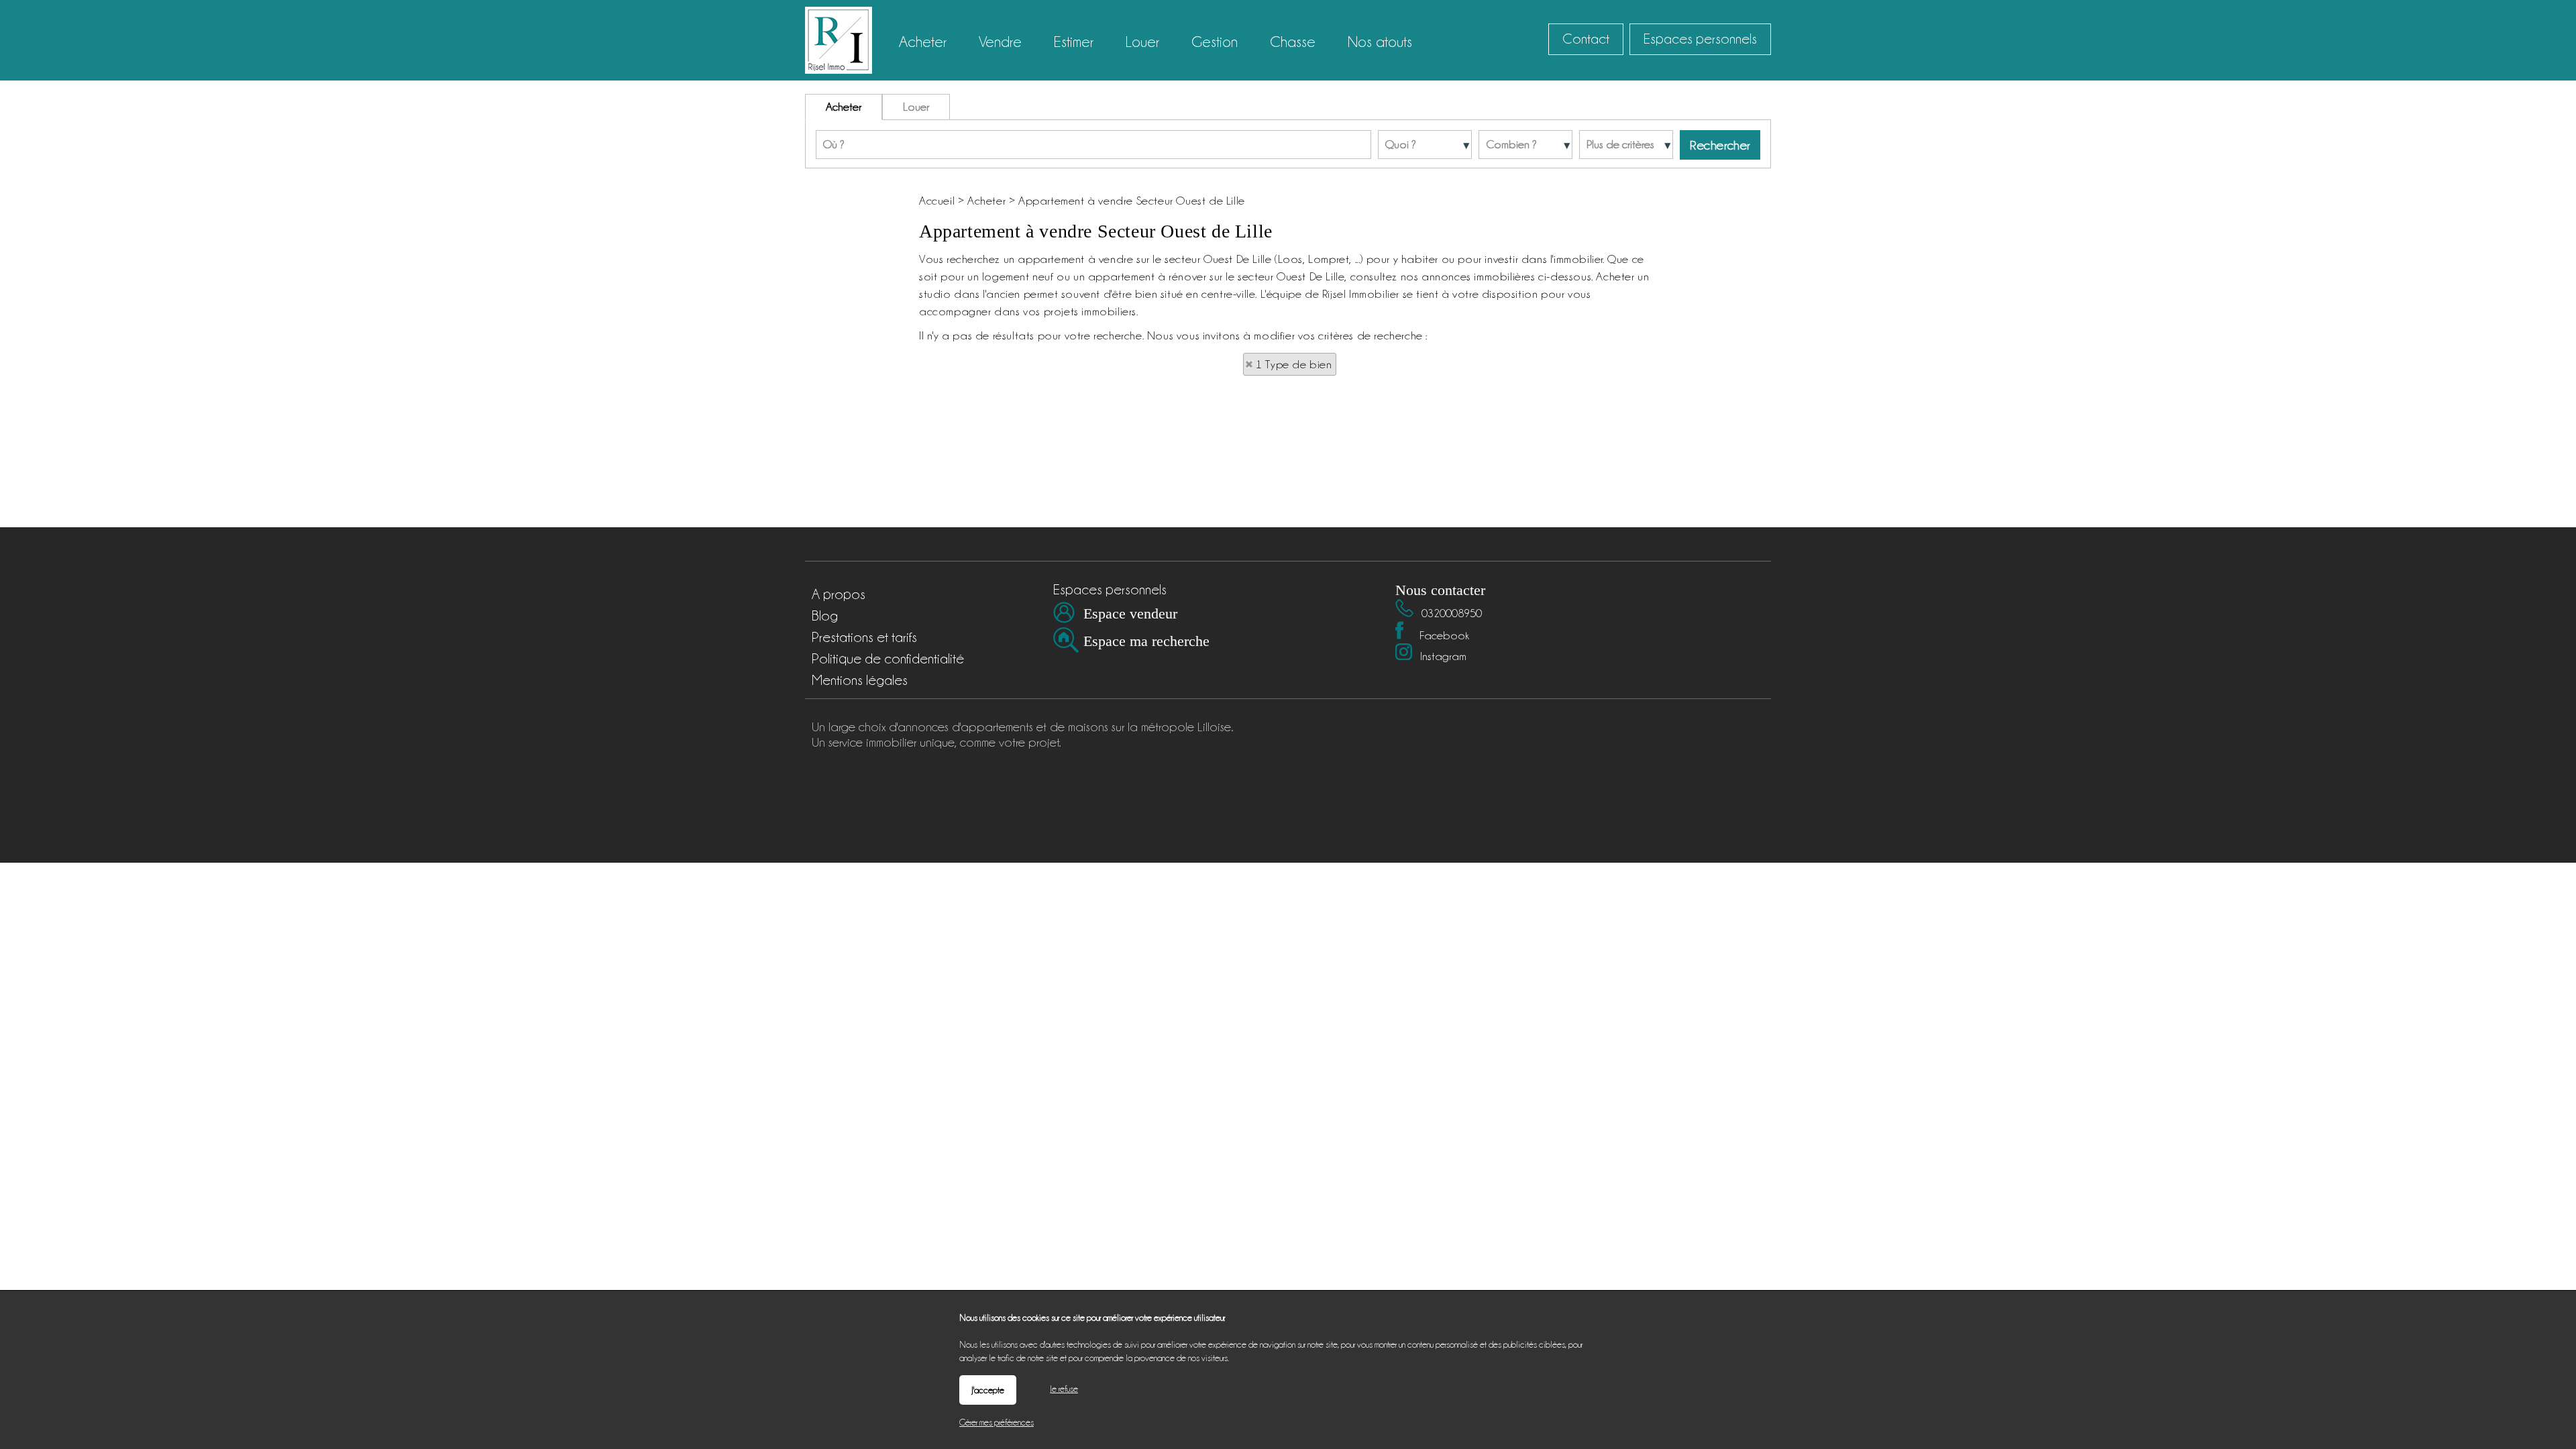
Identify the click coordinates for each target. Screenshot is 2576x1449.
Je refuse (1064, 1389)
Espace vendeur (1130, 613)
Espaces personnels (1700, 39)
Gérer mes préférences (997, 1422)
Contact (1586, 39)
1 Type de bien (1294, 364)
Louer (916, 107)
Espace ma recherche (1146, 641)
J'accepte (988, 1390)
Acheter (844, 107)
